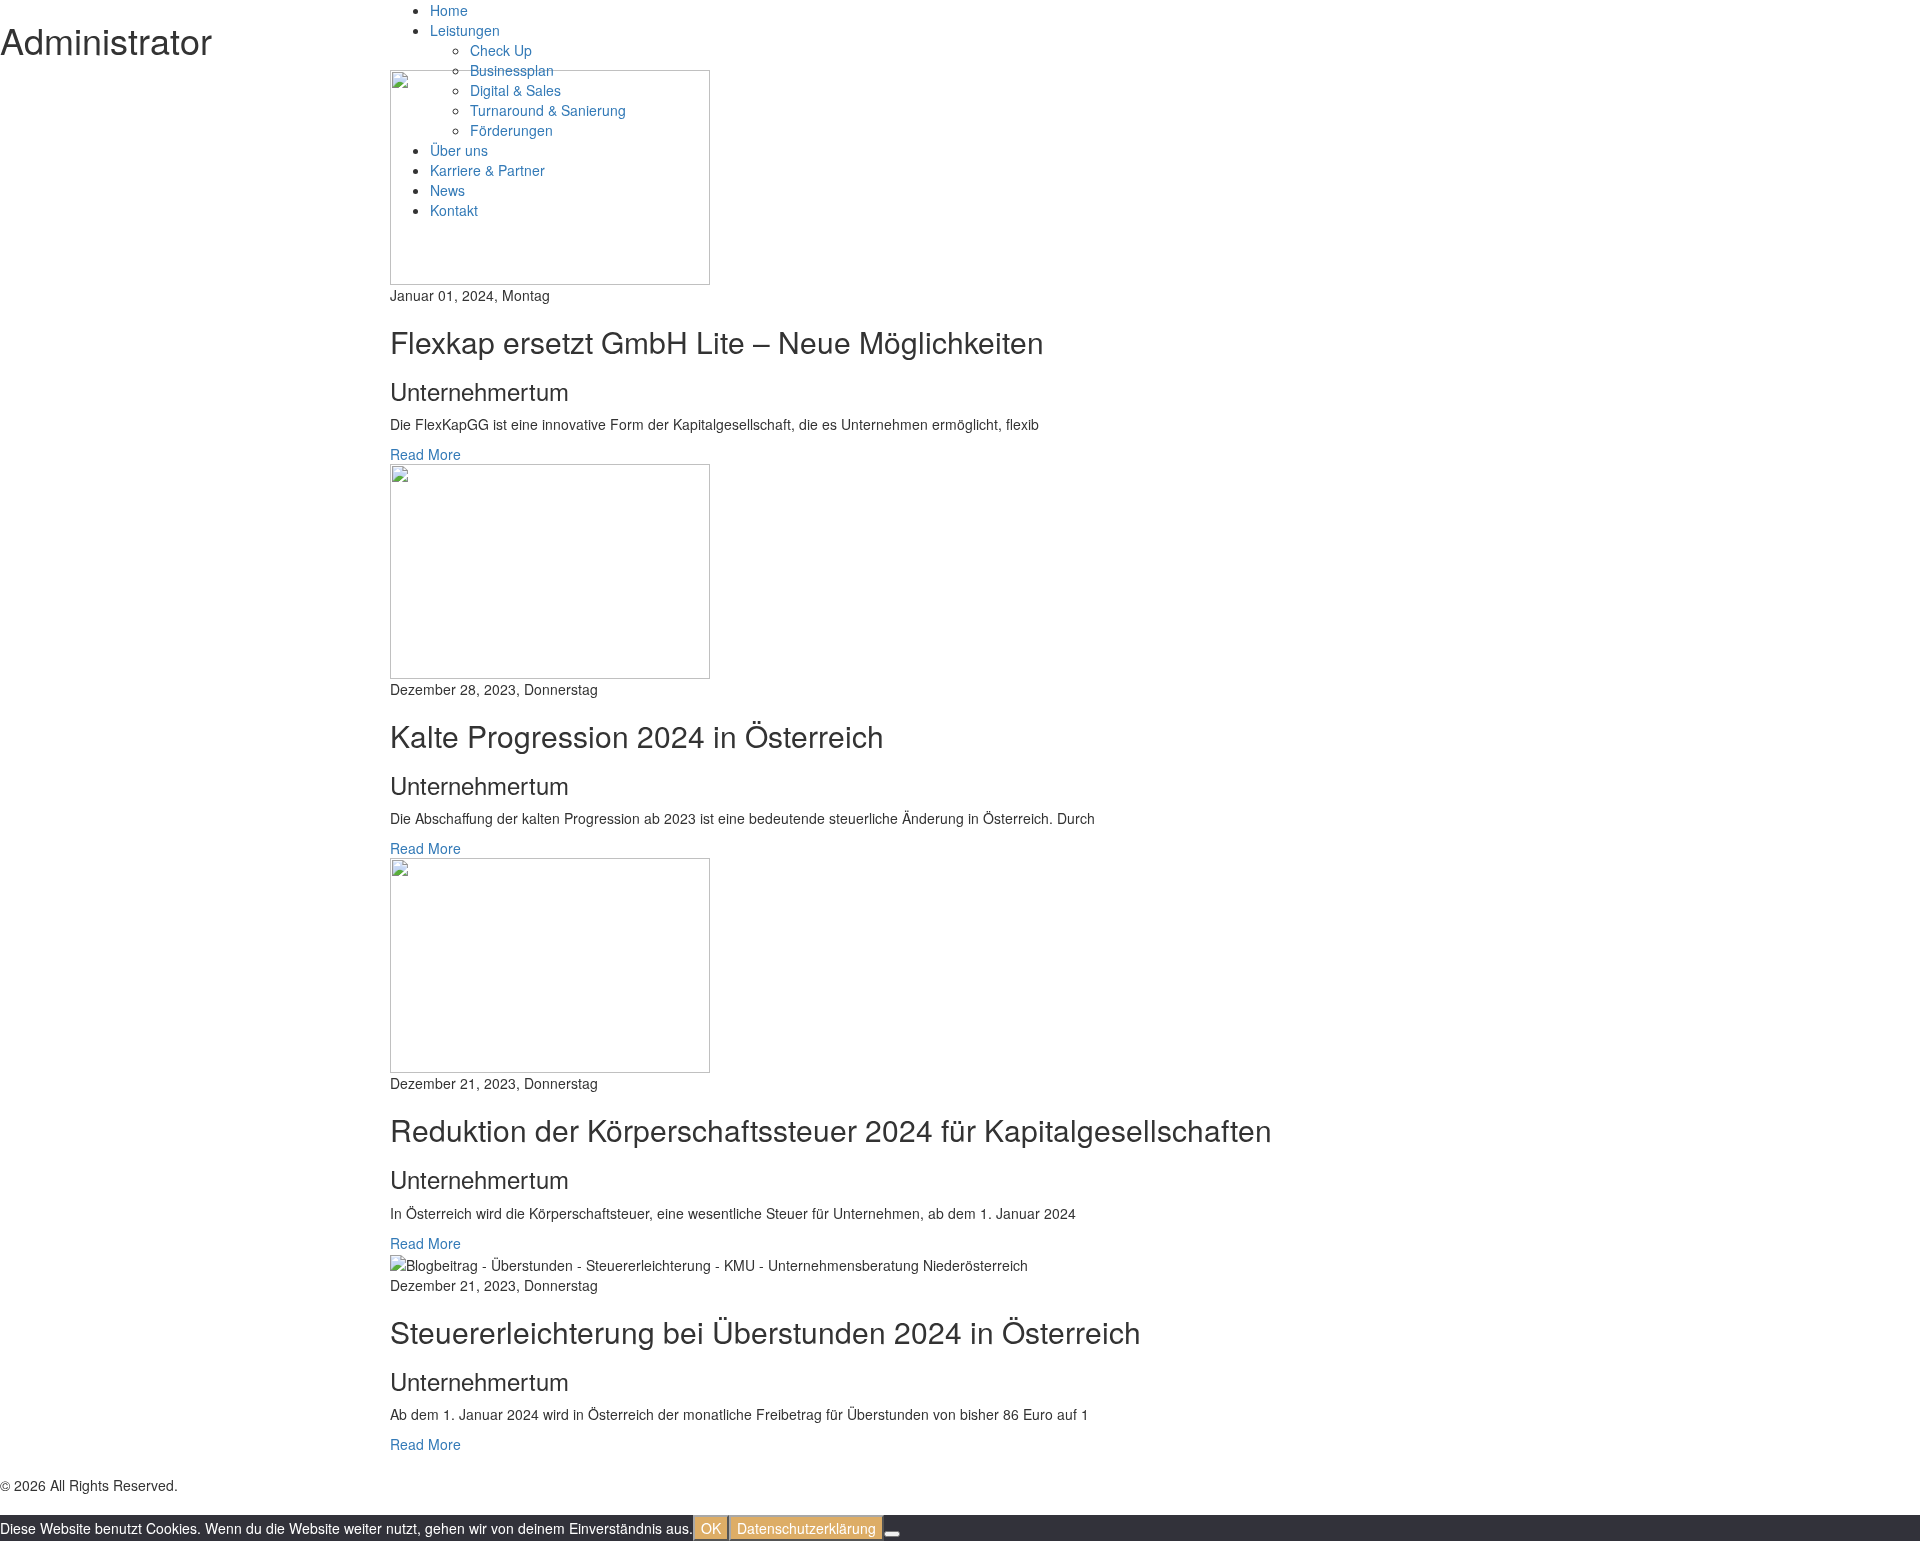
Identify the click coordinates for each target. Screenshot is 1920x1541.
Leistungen (465, 30)
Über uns (459, 150)
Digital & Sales (515, 90)
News (447, 190)
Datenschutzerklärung (806, 1528)
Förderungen (511, 130)
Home (449, 10)
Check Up (501, 50)
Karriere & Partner (487, 170)
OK (711, 1528)
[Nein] (892, 1534)
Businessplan (512, 70)
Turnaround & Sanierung (548, 110)
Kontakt (454, 210)
